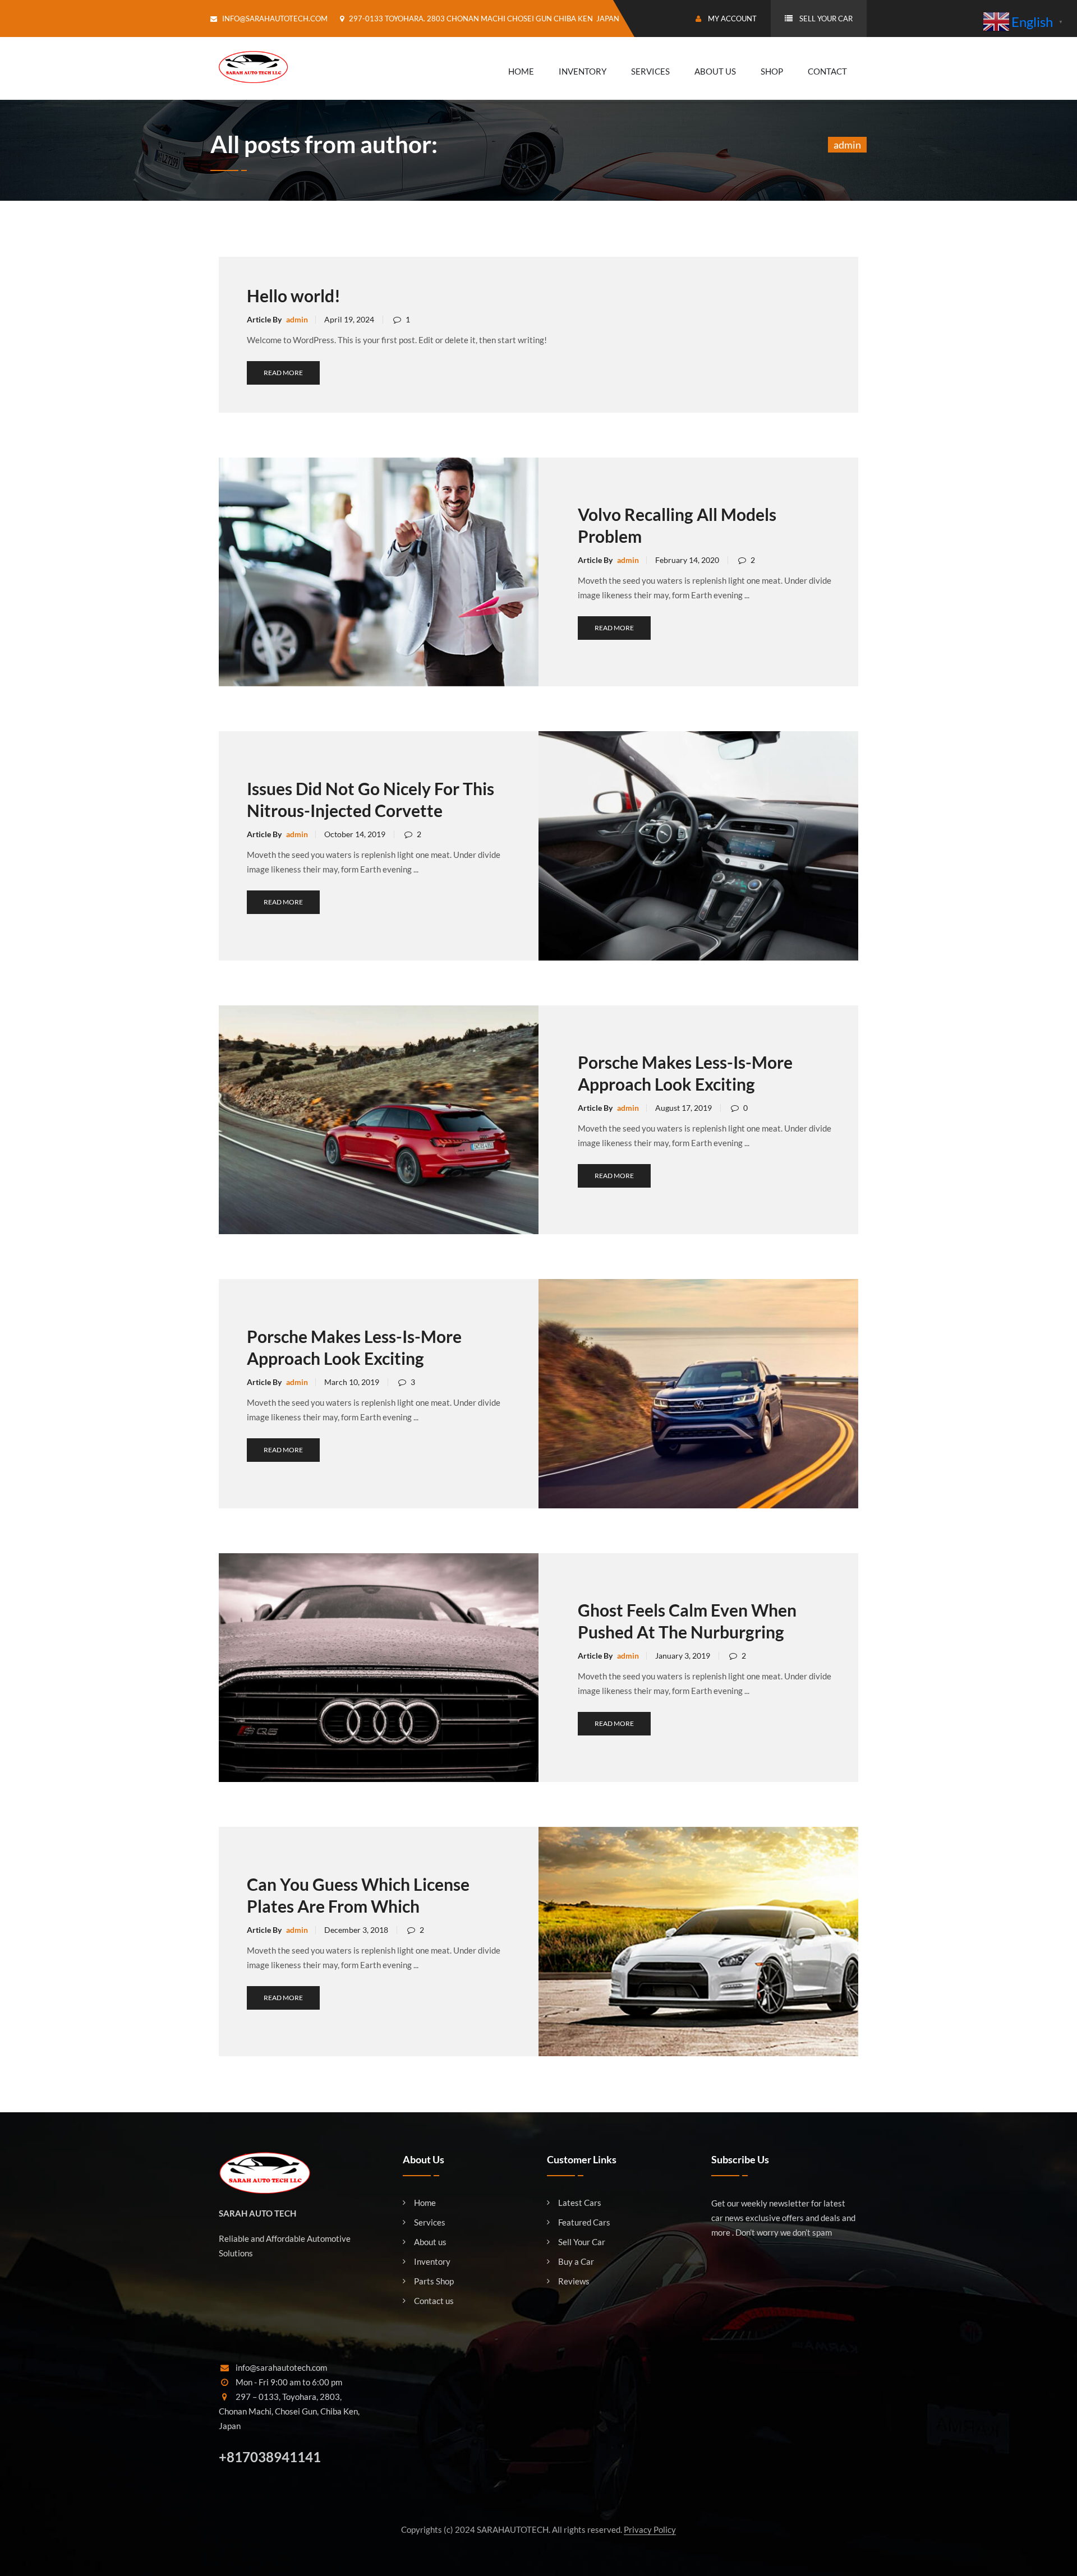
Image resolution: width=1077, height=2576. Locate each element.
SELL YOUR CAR (826, 19)
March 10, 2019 (352, 1382)
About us (430, 2242)
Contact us (434, 2301)
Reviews (574, 2281)
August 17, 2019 (684, 1108)
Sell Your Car (582, 2242)
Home (521, 71)
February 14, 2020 (687, 560)
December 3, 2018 (356, 1930)
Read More (283, 373)
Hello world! (294, 296)
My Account (731, 19)
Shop (772, 71)
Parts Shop (434, 2281)
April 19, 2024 (349, 319)
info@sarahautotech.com (275, 19)
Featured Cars (584, 2222)
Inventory (583, 71)
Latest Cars (580, 2203)
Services (650, 71)
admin (297, 319)
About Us (715, 71)
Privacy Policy (650, 2529)
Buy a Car (576, 2262)
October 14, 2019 (355, 834)
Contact (827, 71)
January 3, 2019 (683, 1656)
